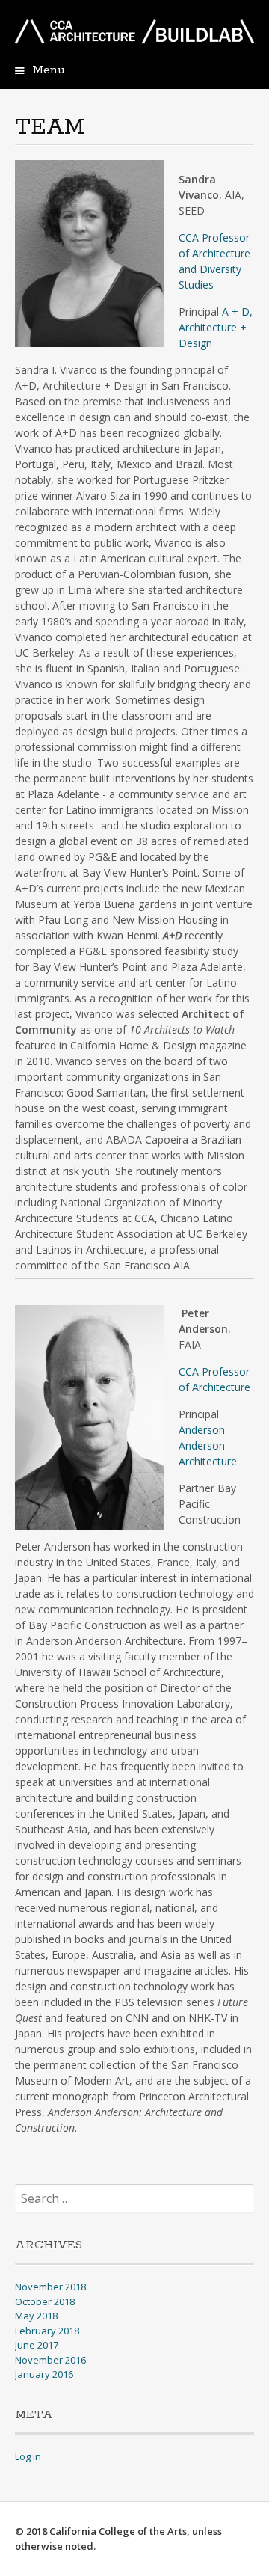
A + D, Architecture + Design (216, 327)
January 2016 (44, 2374)
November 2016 (50, 2360)
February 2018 (47, 2331)
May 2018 (36, 2316)
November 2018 (50, 2287)
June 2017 (37, 2345)
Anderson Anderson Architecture (208, 1445)
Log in (28, 2456)
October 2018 (45, 2301)
